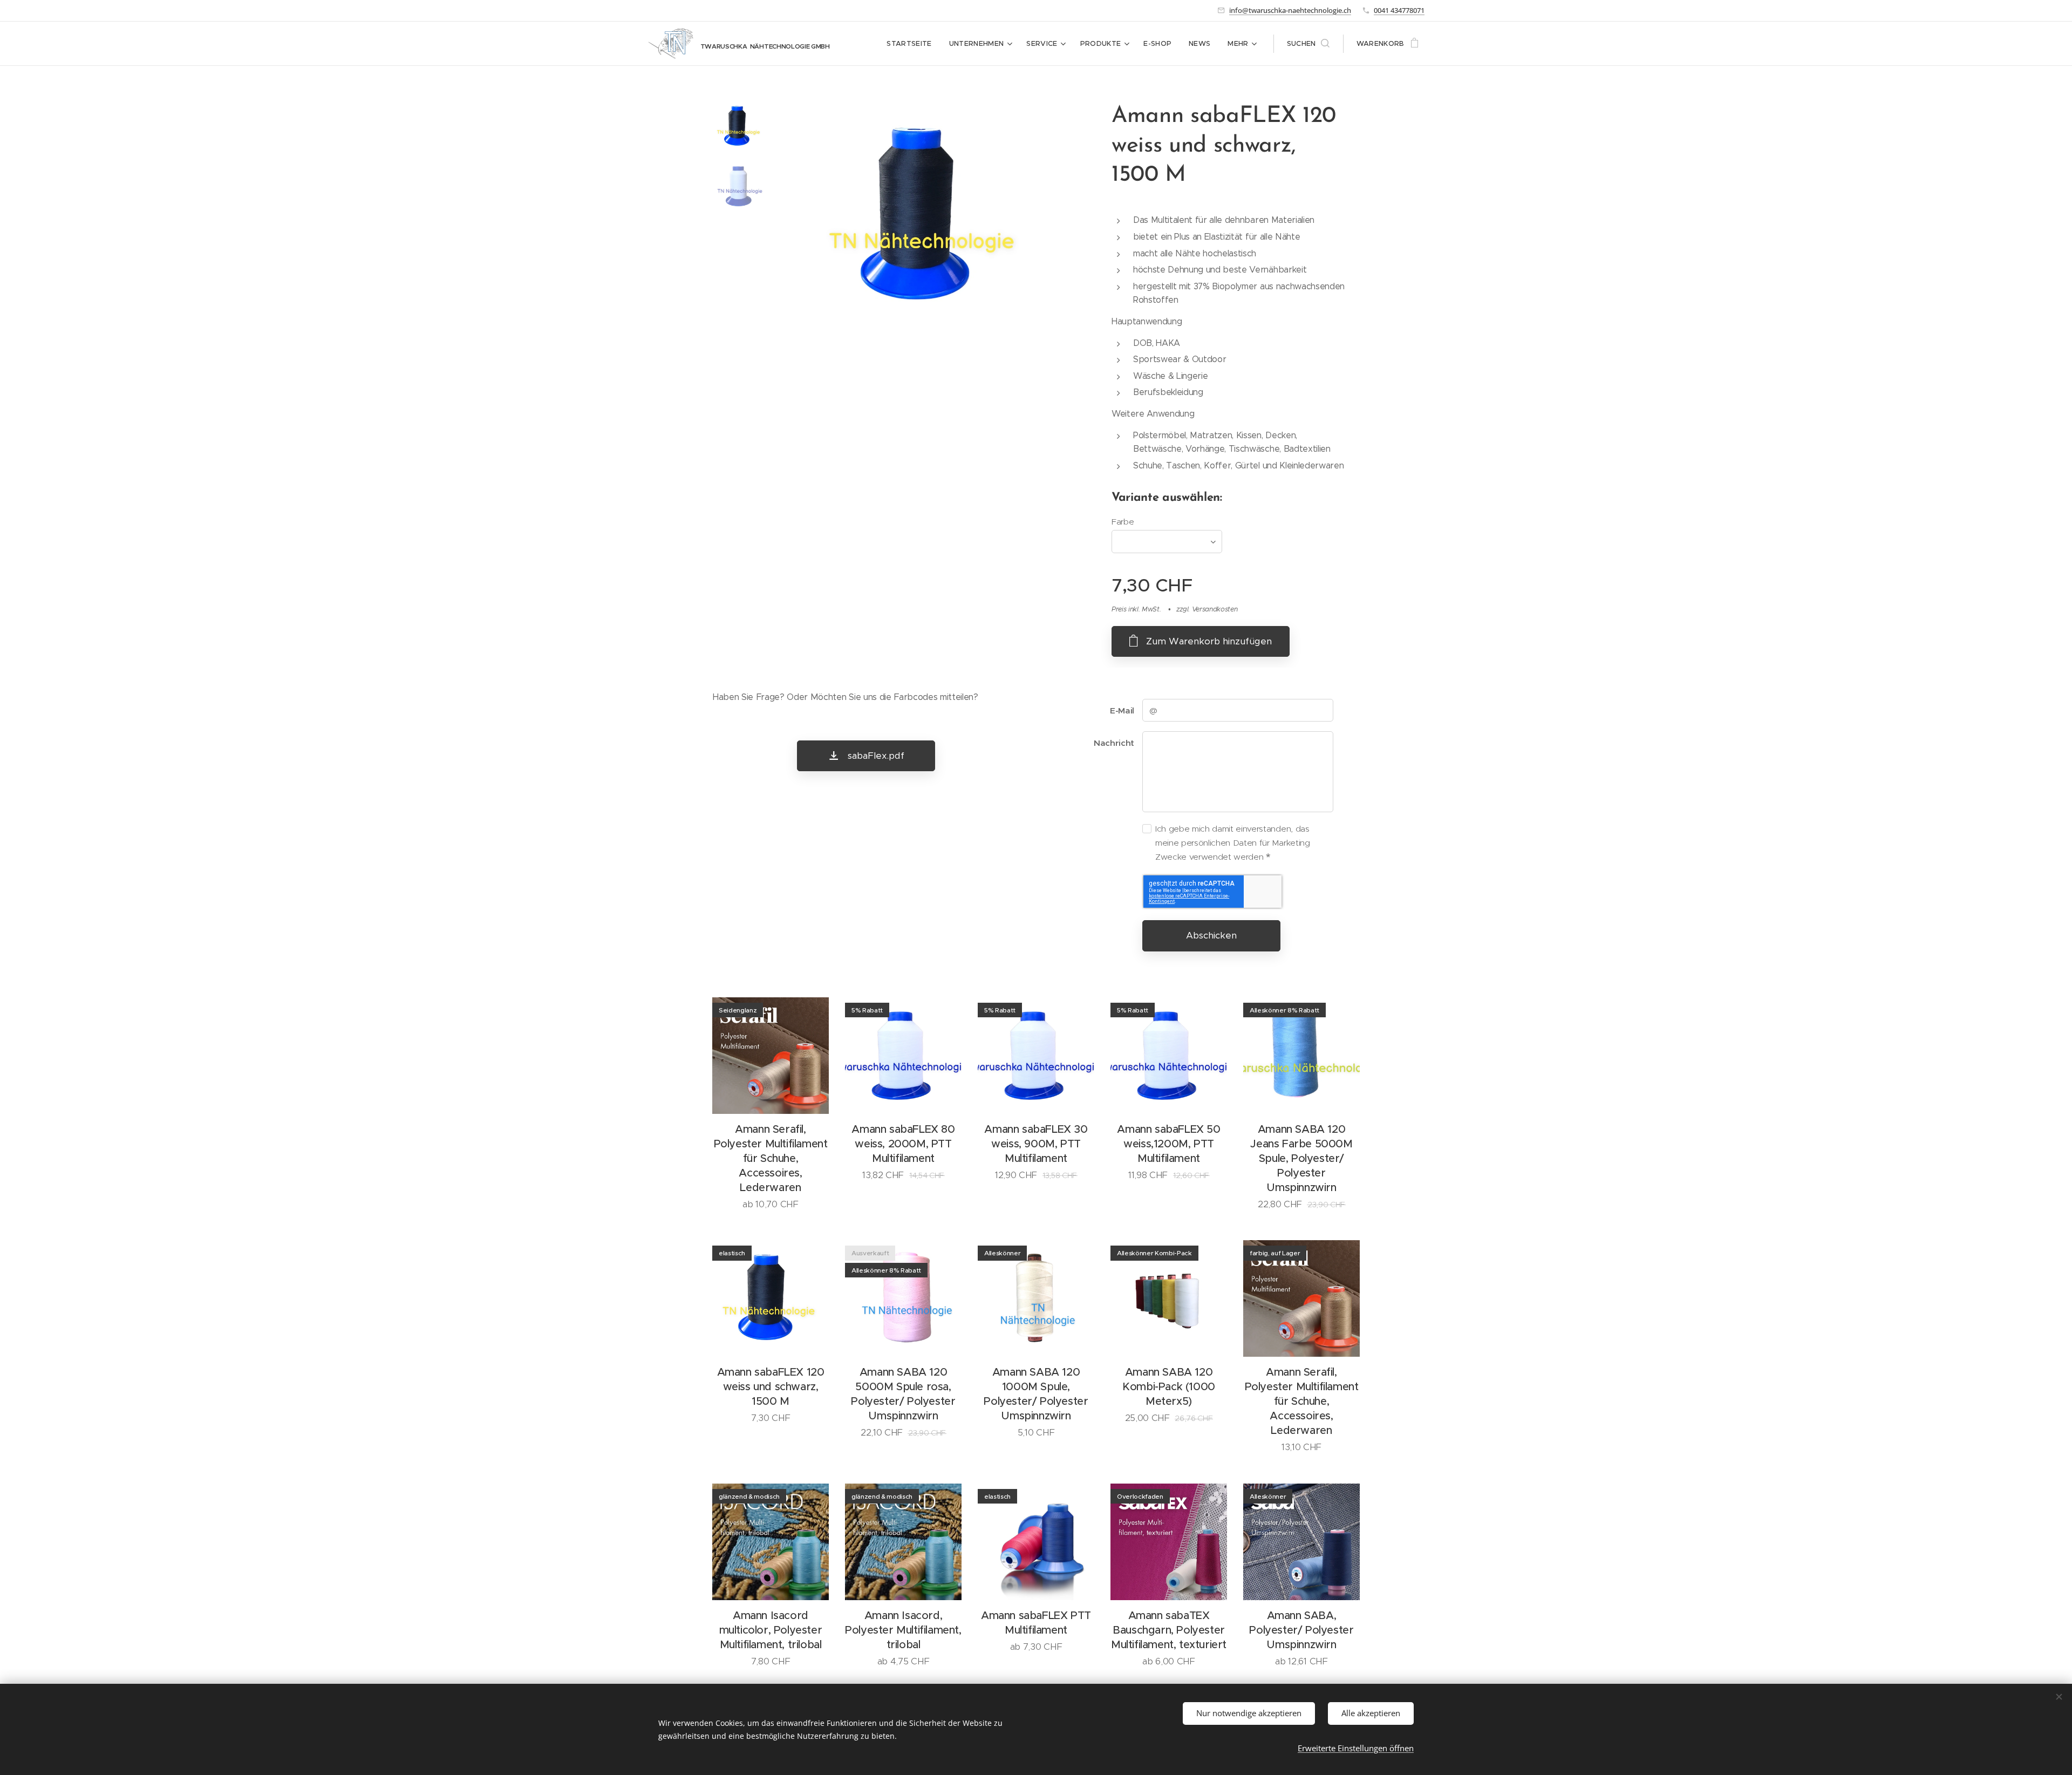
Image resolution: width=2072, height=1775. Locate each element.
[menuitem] (912, 44)
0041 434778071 (1399, 10)
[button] (1308, 44)
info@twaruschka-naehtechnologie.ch (1290, 10)
